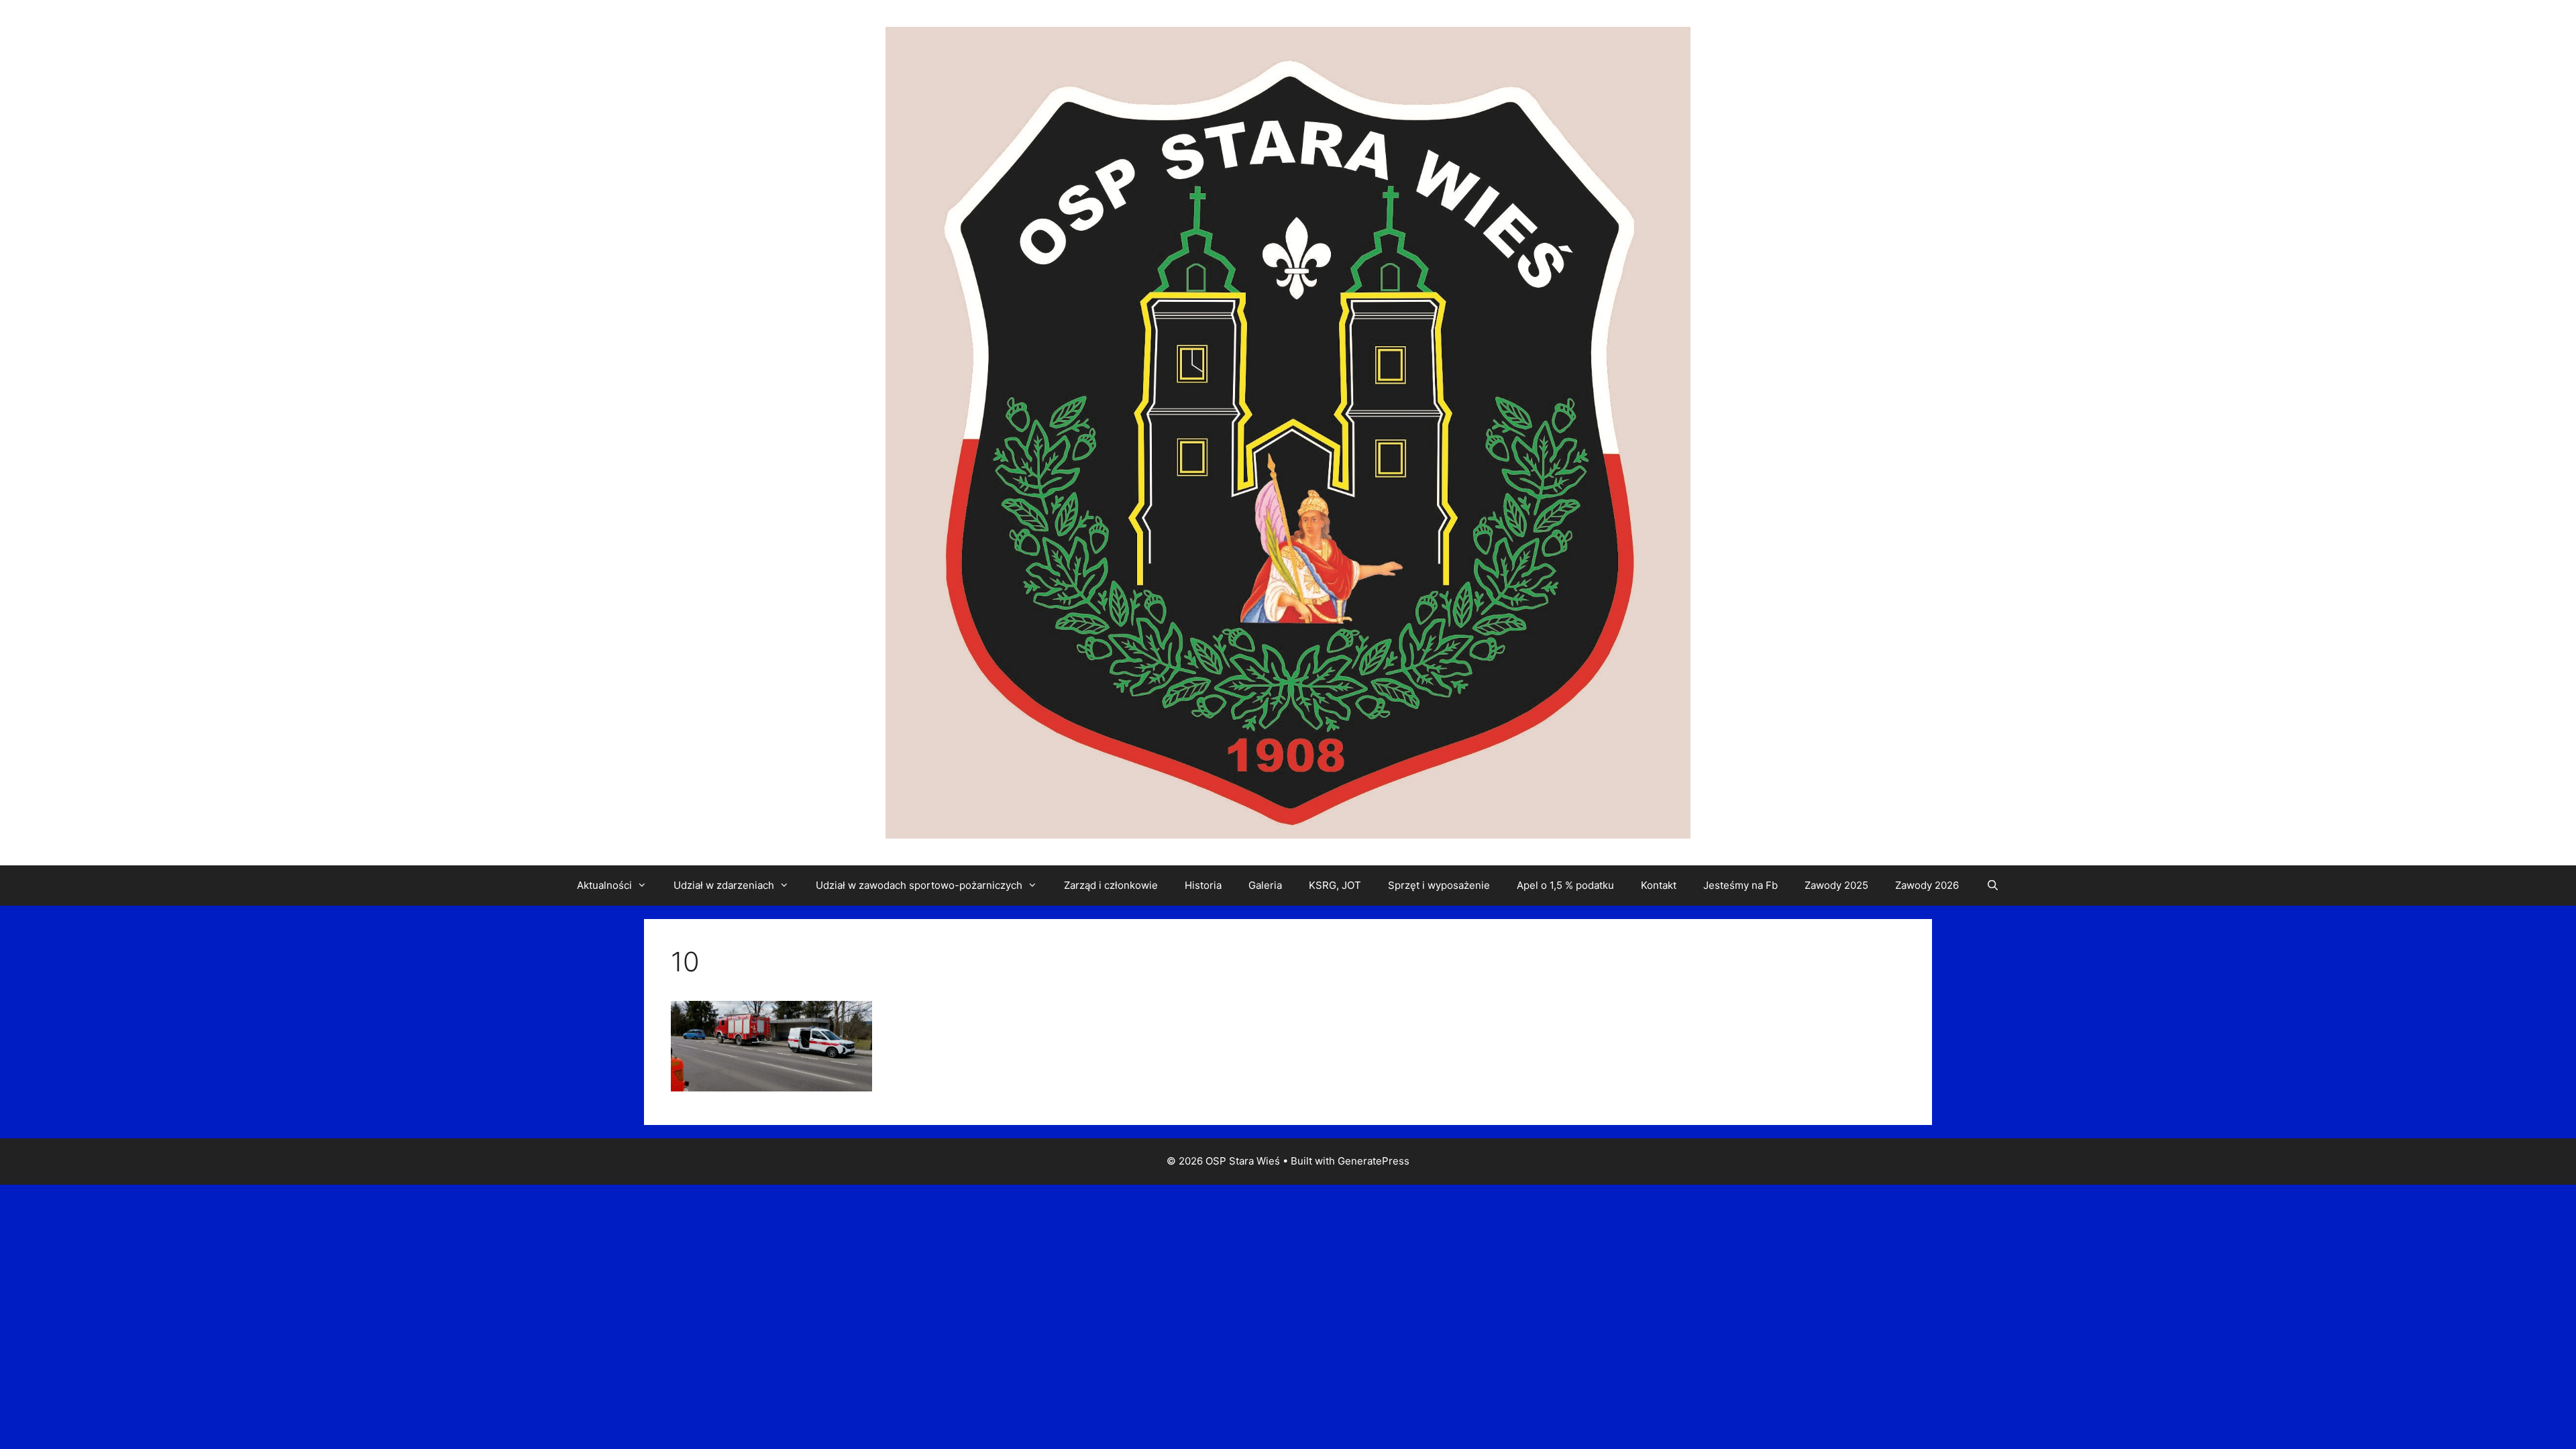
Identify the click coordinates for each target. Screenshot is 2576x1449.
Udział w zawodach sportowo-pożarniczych (919, 885)
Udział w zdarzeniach (724, 885)
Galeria (1265, 885)
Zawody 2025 (1836, 885)
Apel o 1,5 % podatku (1565, 885)
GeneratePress (1374, 1161)
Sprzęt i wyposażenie (1439, 885)
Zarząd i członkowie (1111, 885)
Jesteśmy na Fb (1740, 885)
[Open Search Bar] (1992, 885)
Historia (1203, 885)
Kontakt (1659, 885)
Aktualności (604, 885)
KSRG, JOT (1335, 885)
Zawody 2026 (1927, 885)
